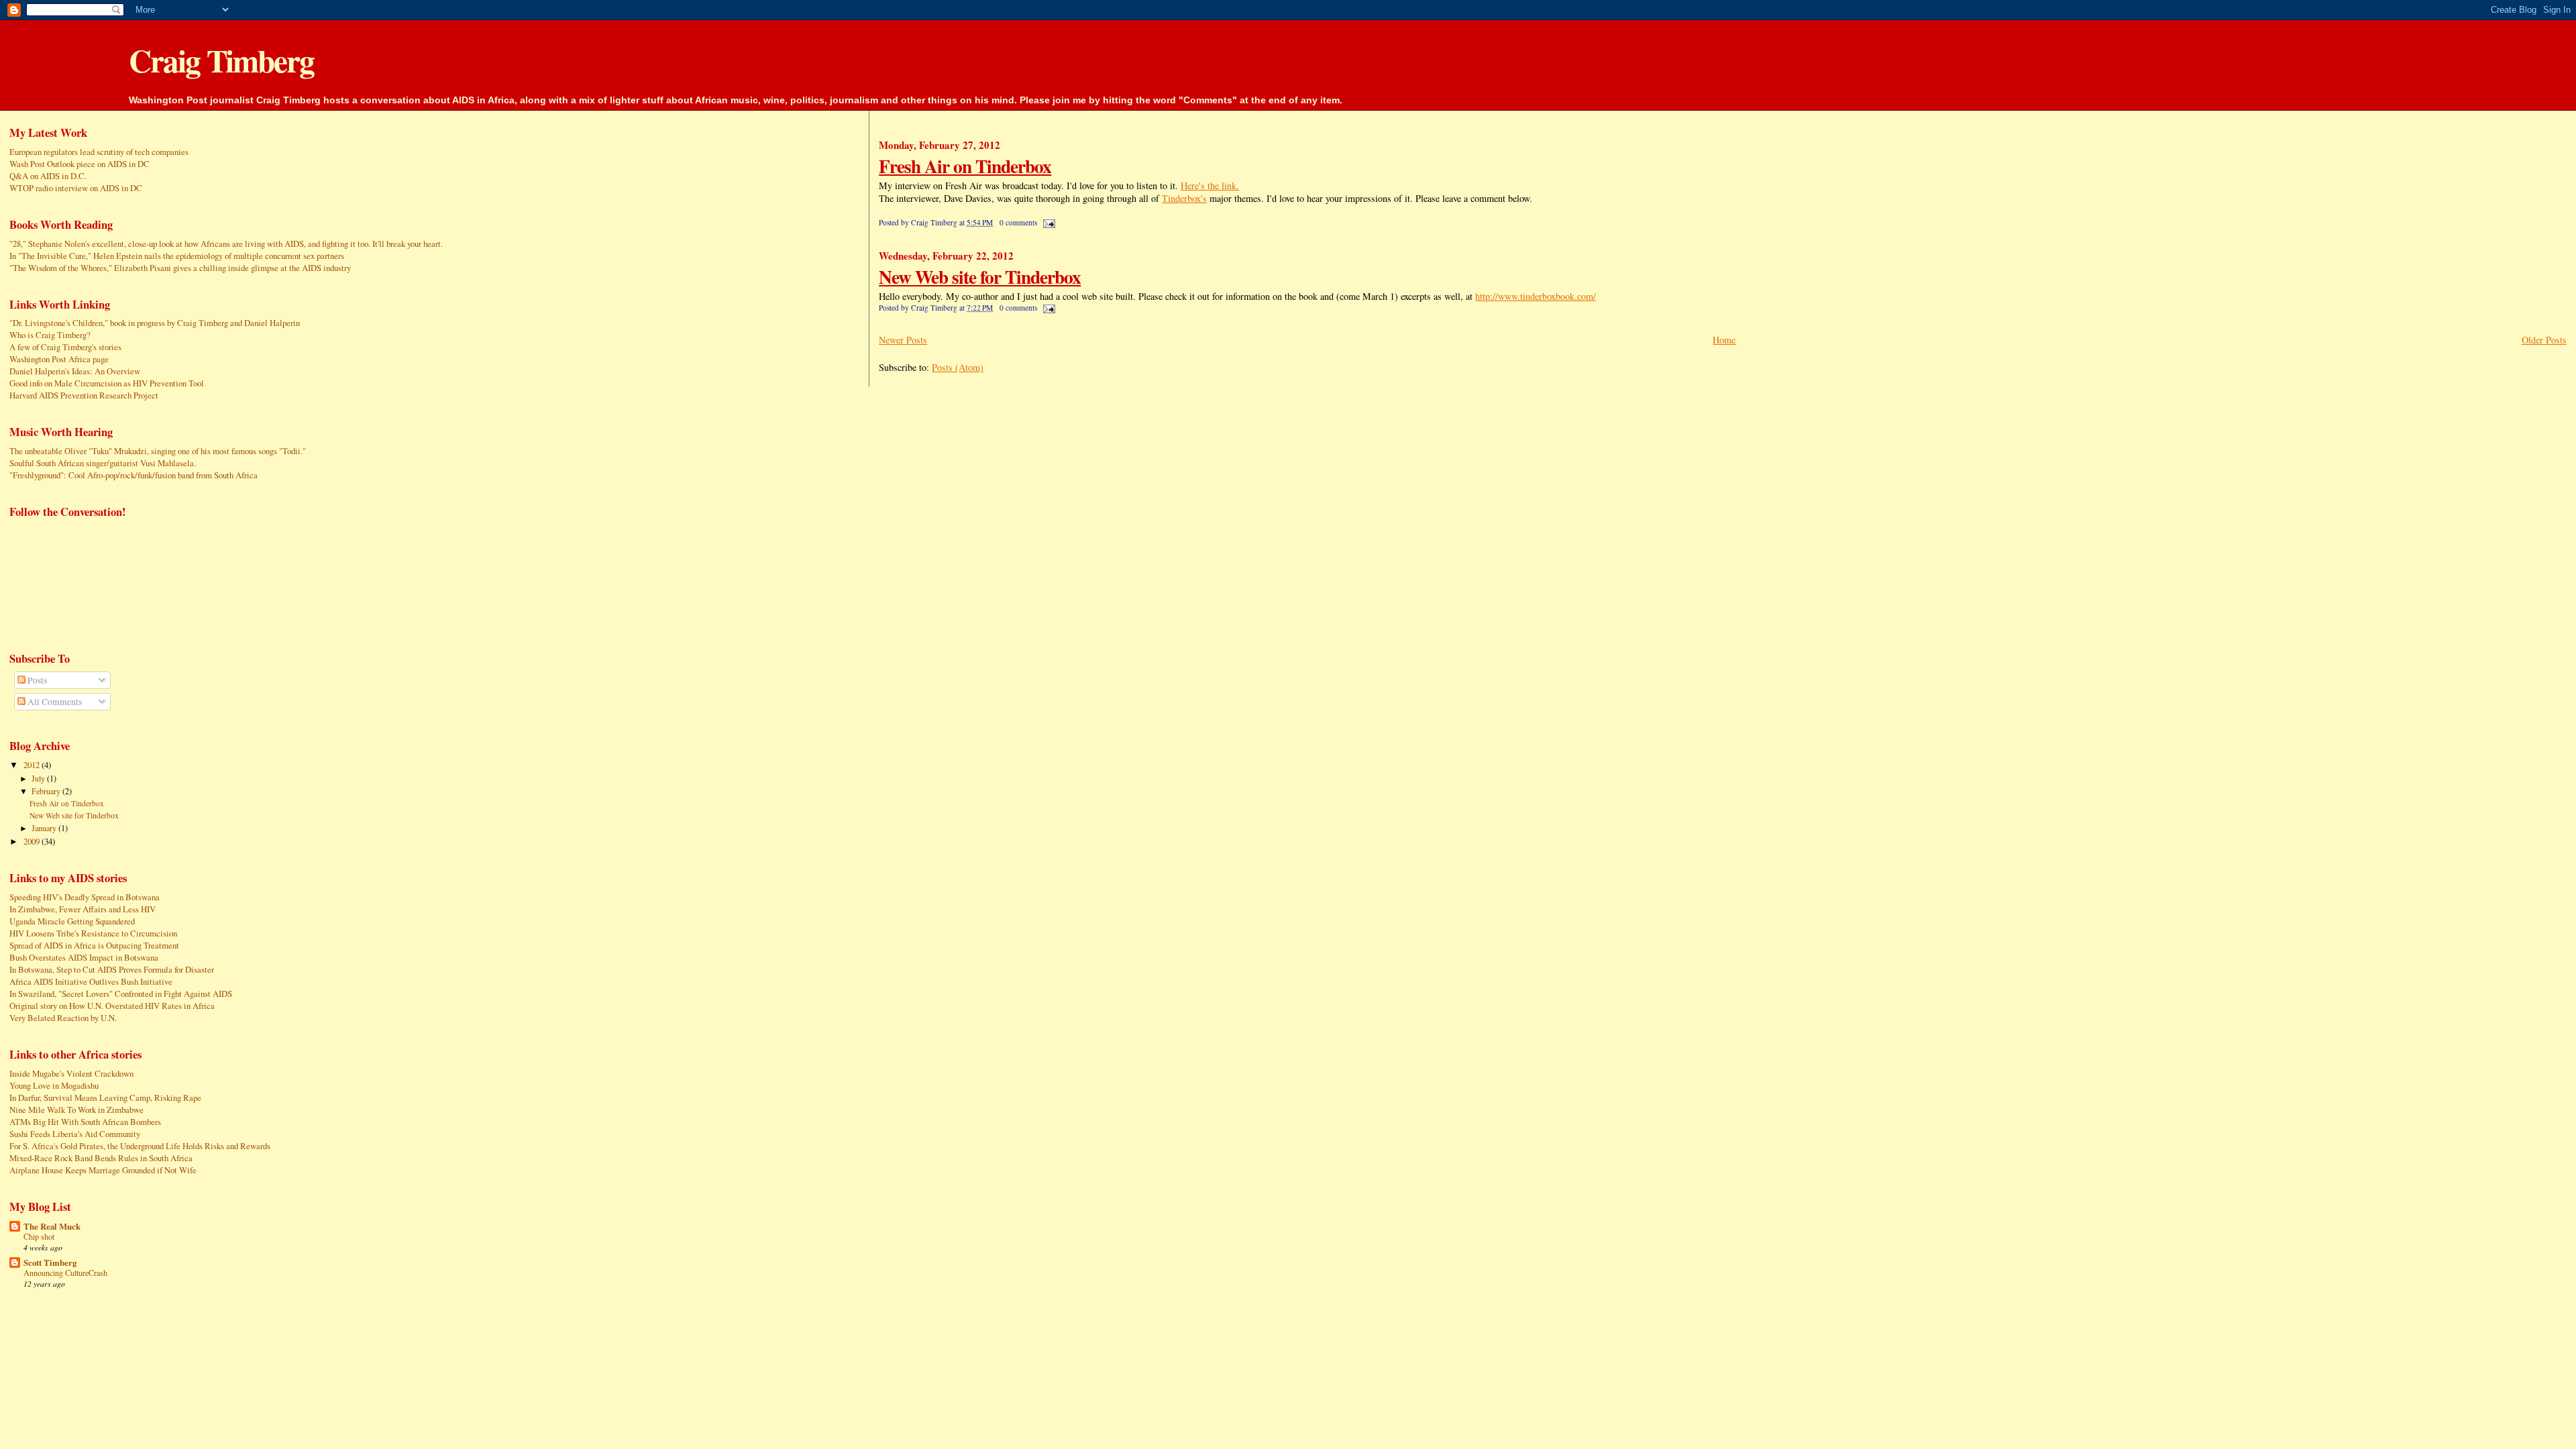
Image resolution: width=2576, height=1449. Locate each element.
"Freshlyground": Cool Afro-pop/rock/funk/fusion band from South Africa (133, 475)
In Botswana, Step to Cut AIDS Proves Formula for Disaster (112, 969)
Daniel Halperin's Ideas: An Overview (75, 371)
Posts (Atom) (958, 367)
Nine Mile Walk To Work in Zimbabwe (76, 1110)
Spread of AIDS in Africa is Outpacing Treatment (94, 945)
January (45, 828)
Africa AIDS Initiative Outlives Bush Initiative (91, 981)
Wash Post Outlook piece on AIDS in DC (79, 164)
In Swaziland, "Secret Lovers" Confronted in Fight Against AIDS (121, 994)
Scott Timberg (50, 1263)
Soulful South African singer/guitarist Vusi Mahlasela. (103, 463)
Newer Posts (903, 340)
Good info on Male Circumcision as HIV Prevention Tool (107, 383)
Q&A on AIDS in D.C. (48, 176)
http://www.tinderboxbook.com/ (1536, 296)
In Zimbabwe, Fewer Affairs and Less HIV (83, 909)
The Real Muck (52, 1226)
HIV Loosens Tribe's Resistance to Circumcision (93, 933)
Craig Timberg (221, 60)
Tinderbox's (1184, 198)
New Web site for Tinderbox (980, 276)
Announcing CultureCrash (65, 1273)
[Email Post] (1047, 222)
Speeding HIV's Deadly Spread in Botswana (85, 897)
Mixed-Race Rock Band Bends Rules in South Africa (101, 1158)
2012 (33, 765)
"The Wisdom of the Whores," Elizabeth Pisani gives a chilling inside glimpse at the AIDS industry (180, 268)
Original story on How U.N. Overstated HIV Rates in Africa (112, 1006)
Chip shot (39, 1236)
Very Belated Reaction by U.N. (63, 1018)
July (39, 778)
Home (1724, 340)
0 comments (1018, 222)
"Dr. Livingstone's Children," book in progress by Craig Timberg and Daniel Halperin (155, 323)
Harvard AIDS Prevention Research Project (84, 395)
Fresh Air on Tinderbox (965, 166)
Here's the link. (1210, 185)
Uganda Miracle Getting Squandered (72, 921)
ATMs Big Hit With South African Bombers (85, 1122)
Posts (36, 680)
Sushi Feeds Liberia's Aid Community (75, 1134)
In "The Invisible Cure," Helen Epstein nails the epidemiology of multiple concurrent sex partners (177, 256)
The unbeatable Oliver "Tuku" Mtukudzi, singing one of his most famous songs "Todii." (158, 451)
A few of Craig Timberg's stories (65, 347)
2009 (33, 841)
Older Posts (2544, 340)
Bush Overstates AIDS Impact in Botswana (84, 957)
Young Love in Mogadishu (54, 1085)
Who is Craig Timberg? (50, 335)
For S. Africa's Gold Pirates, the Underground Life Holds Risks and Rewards (140, 1146)
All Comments (54, 702)
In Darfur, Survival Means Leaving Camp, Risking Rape (105, 1097)
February (47, 791)
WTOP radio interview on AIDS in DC (76, 188)
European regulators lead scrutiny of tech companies (99, 152)
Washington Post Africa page (59, 359)
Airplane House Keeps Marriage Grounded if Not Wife (103, 1170)
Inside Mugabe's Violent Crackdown (71, 1073)
